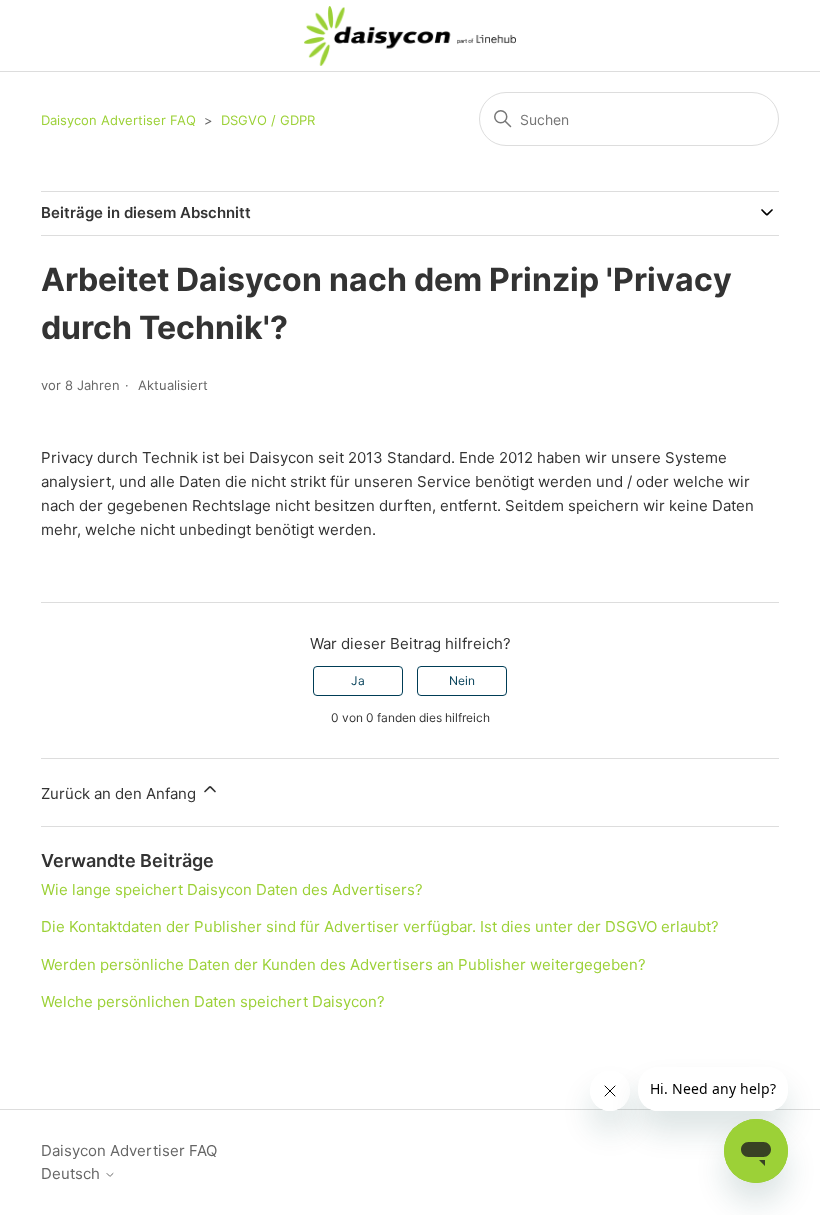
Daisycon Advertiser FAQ (118, 120)
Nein (462, 680)
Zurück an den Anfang (120, 793)
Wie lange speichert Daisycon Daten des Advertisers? (232, 889)
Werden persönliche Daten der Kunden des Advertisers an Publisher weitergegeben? (343, 964)
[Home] (410, 36)
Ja (358, 680)
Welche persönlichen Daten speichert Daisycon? (213, 1001)
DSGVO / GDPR (268, 120)
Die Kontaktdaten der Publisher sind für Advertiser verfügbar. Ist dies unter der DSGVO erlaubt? (380, 926)
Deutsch (72, 1173)
